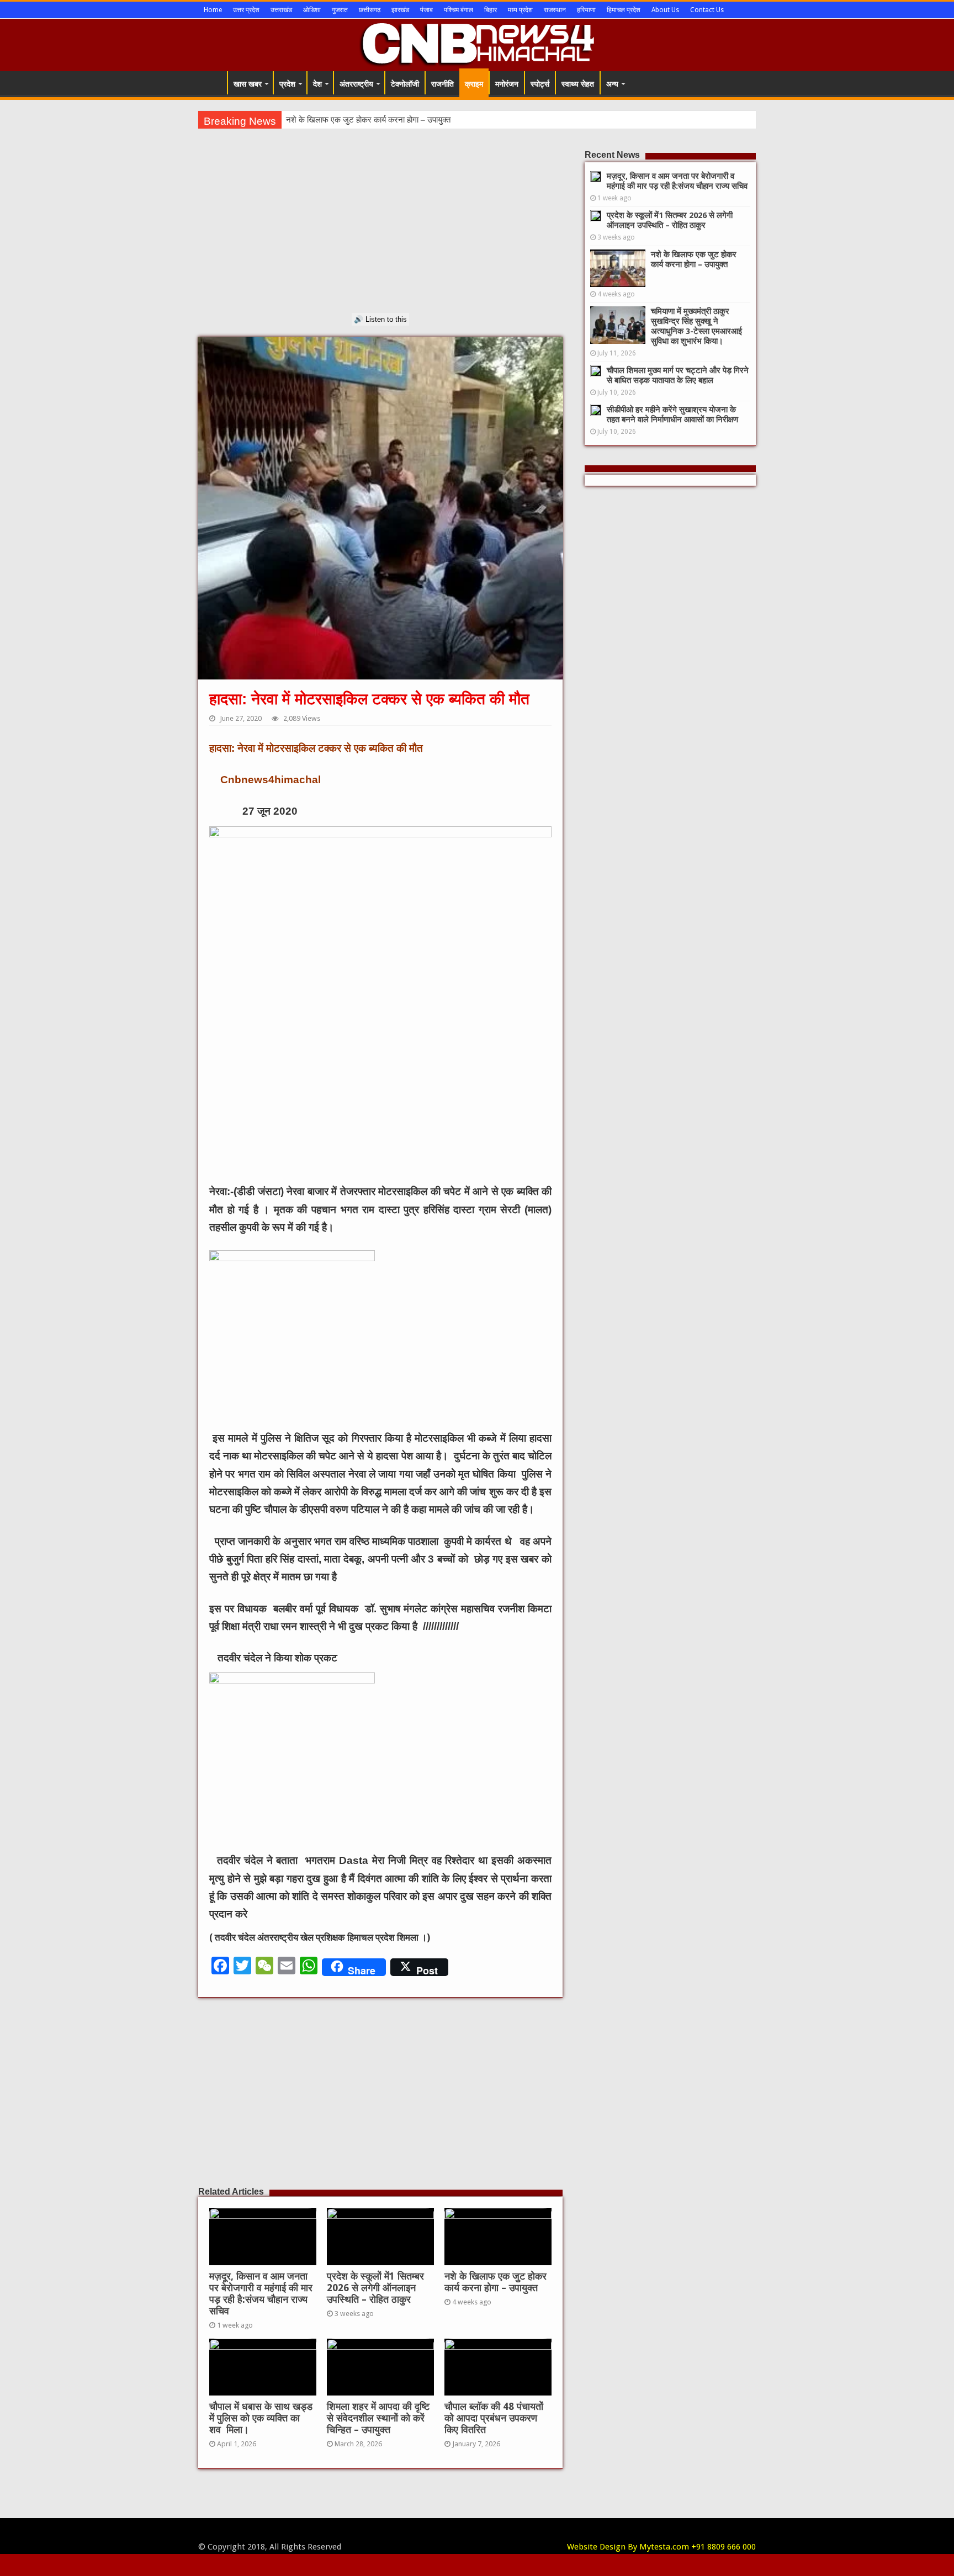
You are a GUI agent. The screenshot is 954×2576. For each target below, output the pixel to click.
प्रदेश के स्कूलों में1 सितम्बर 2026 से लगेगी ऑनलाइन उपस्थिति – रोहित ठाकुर (375, 2288)
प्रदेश (287, 84)
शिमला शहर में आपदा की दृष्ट (328, 120)
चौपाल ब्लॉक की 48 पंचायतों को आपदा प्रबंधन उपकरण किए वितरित (494, 2418)
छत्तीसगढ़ (370, 10)
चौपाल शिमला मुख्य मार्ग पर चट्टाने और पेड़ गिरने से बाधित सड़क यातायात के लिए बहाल (678, 375)
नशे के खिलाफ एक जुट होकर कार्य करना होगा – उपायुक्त (495, 2282)
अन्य (612, 84)
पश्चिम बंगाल (459, 10)
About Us (665, 10)
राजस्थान (555, 10)
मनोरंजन (507, 84)
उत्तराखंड (281, 10)
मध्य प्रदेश (520, 10)
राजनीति (442, 84)
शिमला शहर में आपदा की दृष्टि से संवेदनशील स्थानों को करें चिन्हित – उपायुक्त (378, 2418)
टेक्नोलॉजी (405, 84)
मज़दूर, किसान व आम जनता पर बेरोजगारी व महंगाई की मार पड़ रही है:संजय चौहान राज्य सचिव (261, 2294)
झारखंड (400, 10)
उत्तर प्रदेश (246, 10)
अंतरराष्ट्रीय (356, 84)
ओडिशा (312, 10)
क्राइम (474, 84)
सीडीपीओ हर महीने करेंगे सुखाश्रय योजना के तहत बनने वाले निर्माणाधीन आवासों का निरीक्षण (672, 415)
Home (213, 10)
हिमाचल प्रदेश (624, 10)
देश (317, 84)
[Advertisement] (380, 236)
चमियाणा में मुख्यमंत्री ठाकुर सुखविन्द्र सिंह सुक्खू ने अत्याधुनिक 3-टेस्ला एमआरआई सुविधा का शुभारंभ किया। (696, 326)
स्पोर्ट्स (540, 84)
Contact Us (707, 10)
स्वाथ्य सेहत (578, 84)
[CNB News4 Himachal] (477, 43)
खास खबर (248, 84)
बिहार (491, 10)
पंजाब (426, 10)
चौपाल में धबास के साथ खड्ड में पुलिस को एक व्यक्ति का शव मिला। (261, 2418)
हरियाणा (586, 10)
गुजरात (340, 10)
